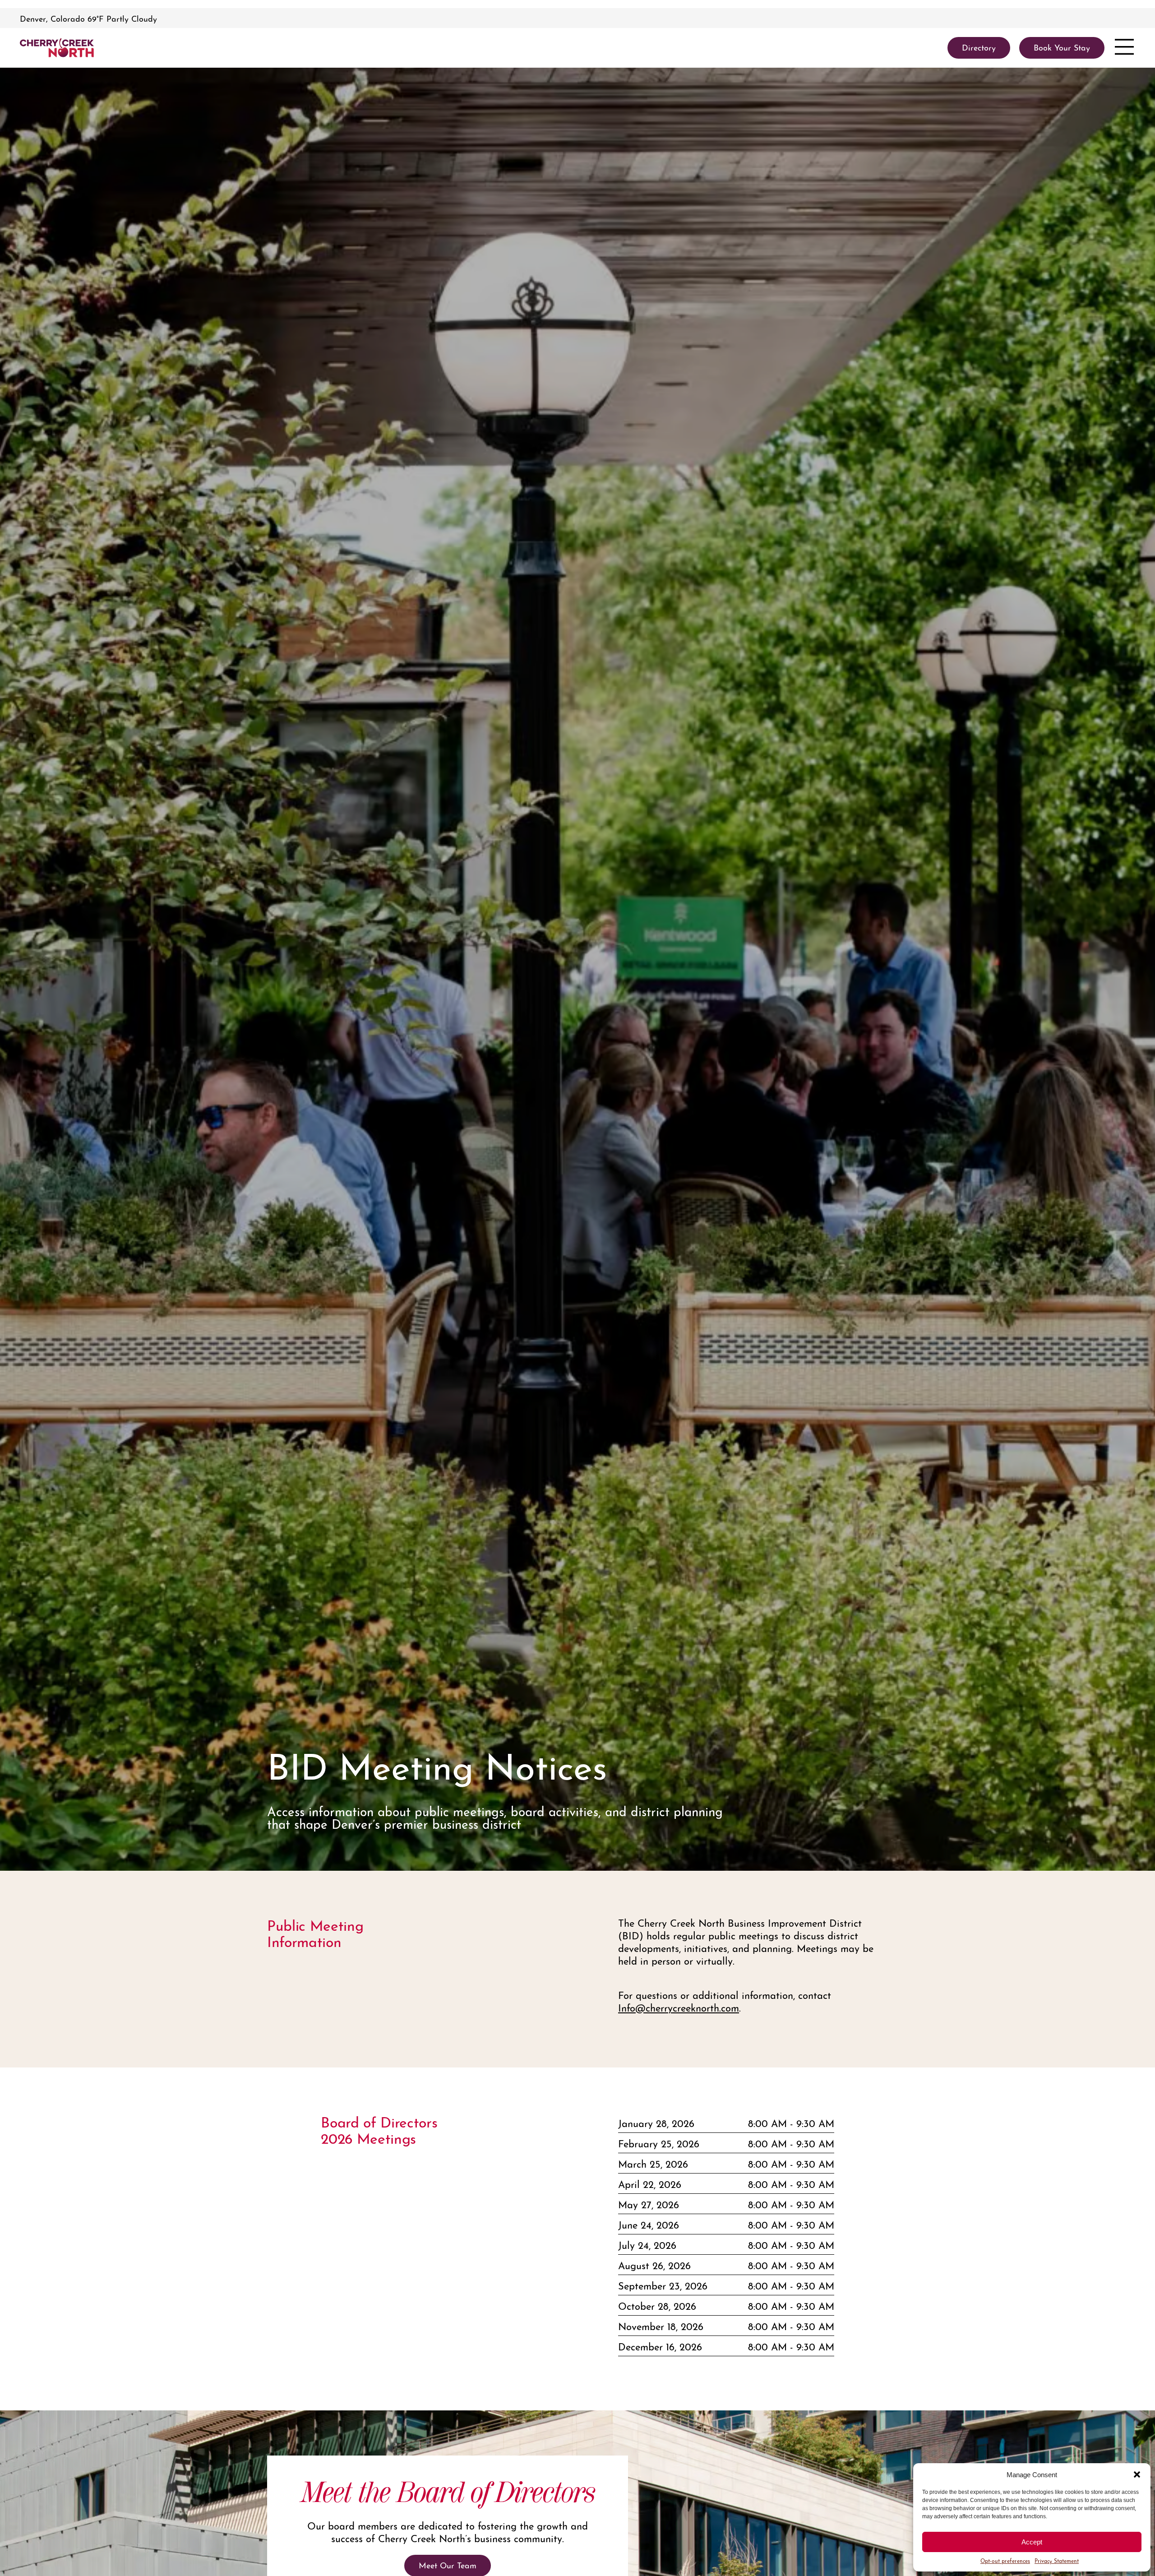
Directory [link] (979, 47)
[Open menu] (1124, 48)
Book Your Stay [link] (1062, 47)
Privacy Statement (1057, 2560)
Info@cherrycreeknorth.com (679, 2007)
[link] (57, 48)
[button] (1137, 2474)
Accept (1032, 2542)
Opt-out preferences (1005, 2560)
